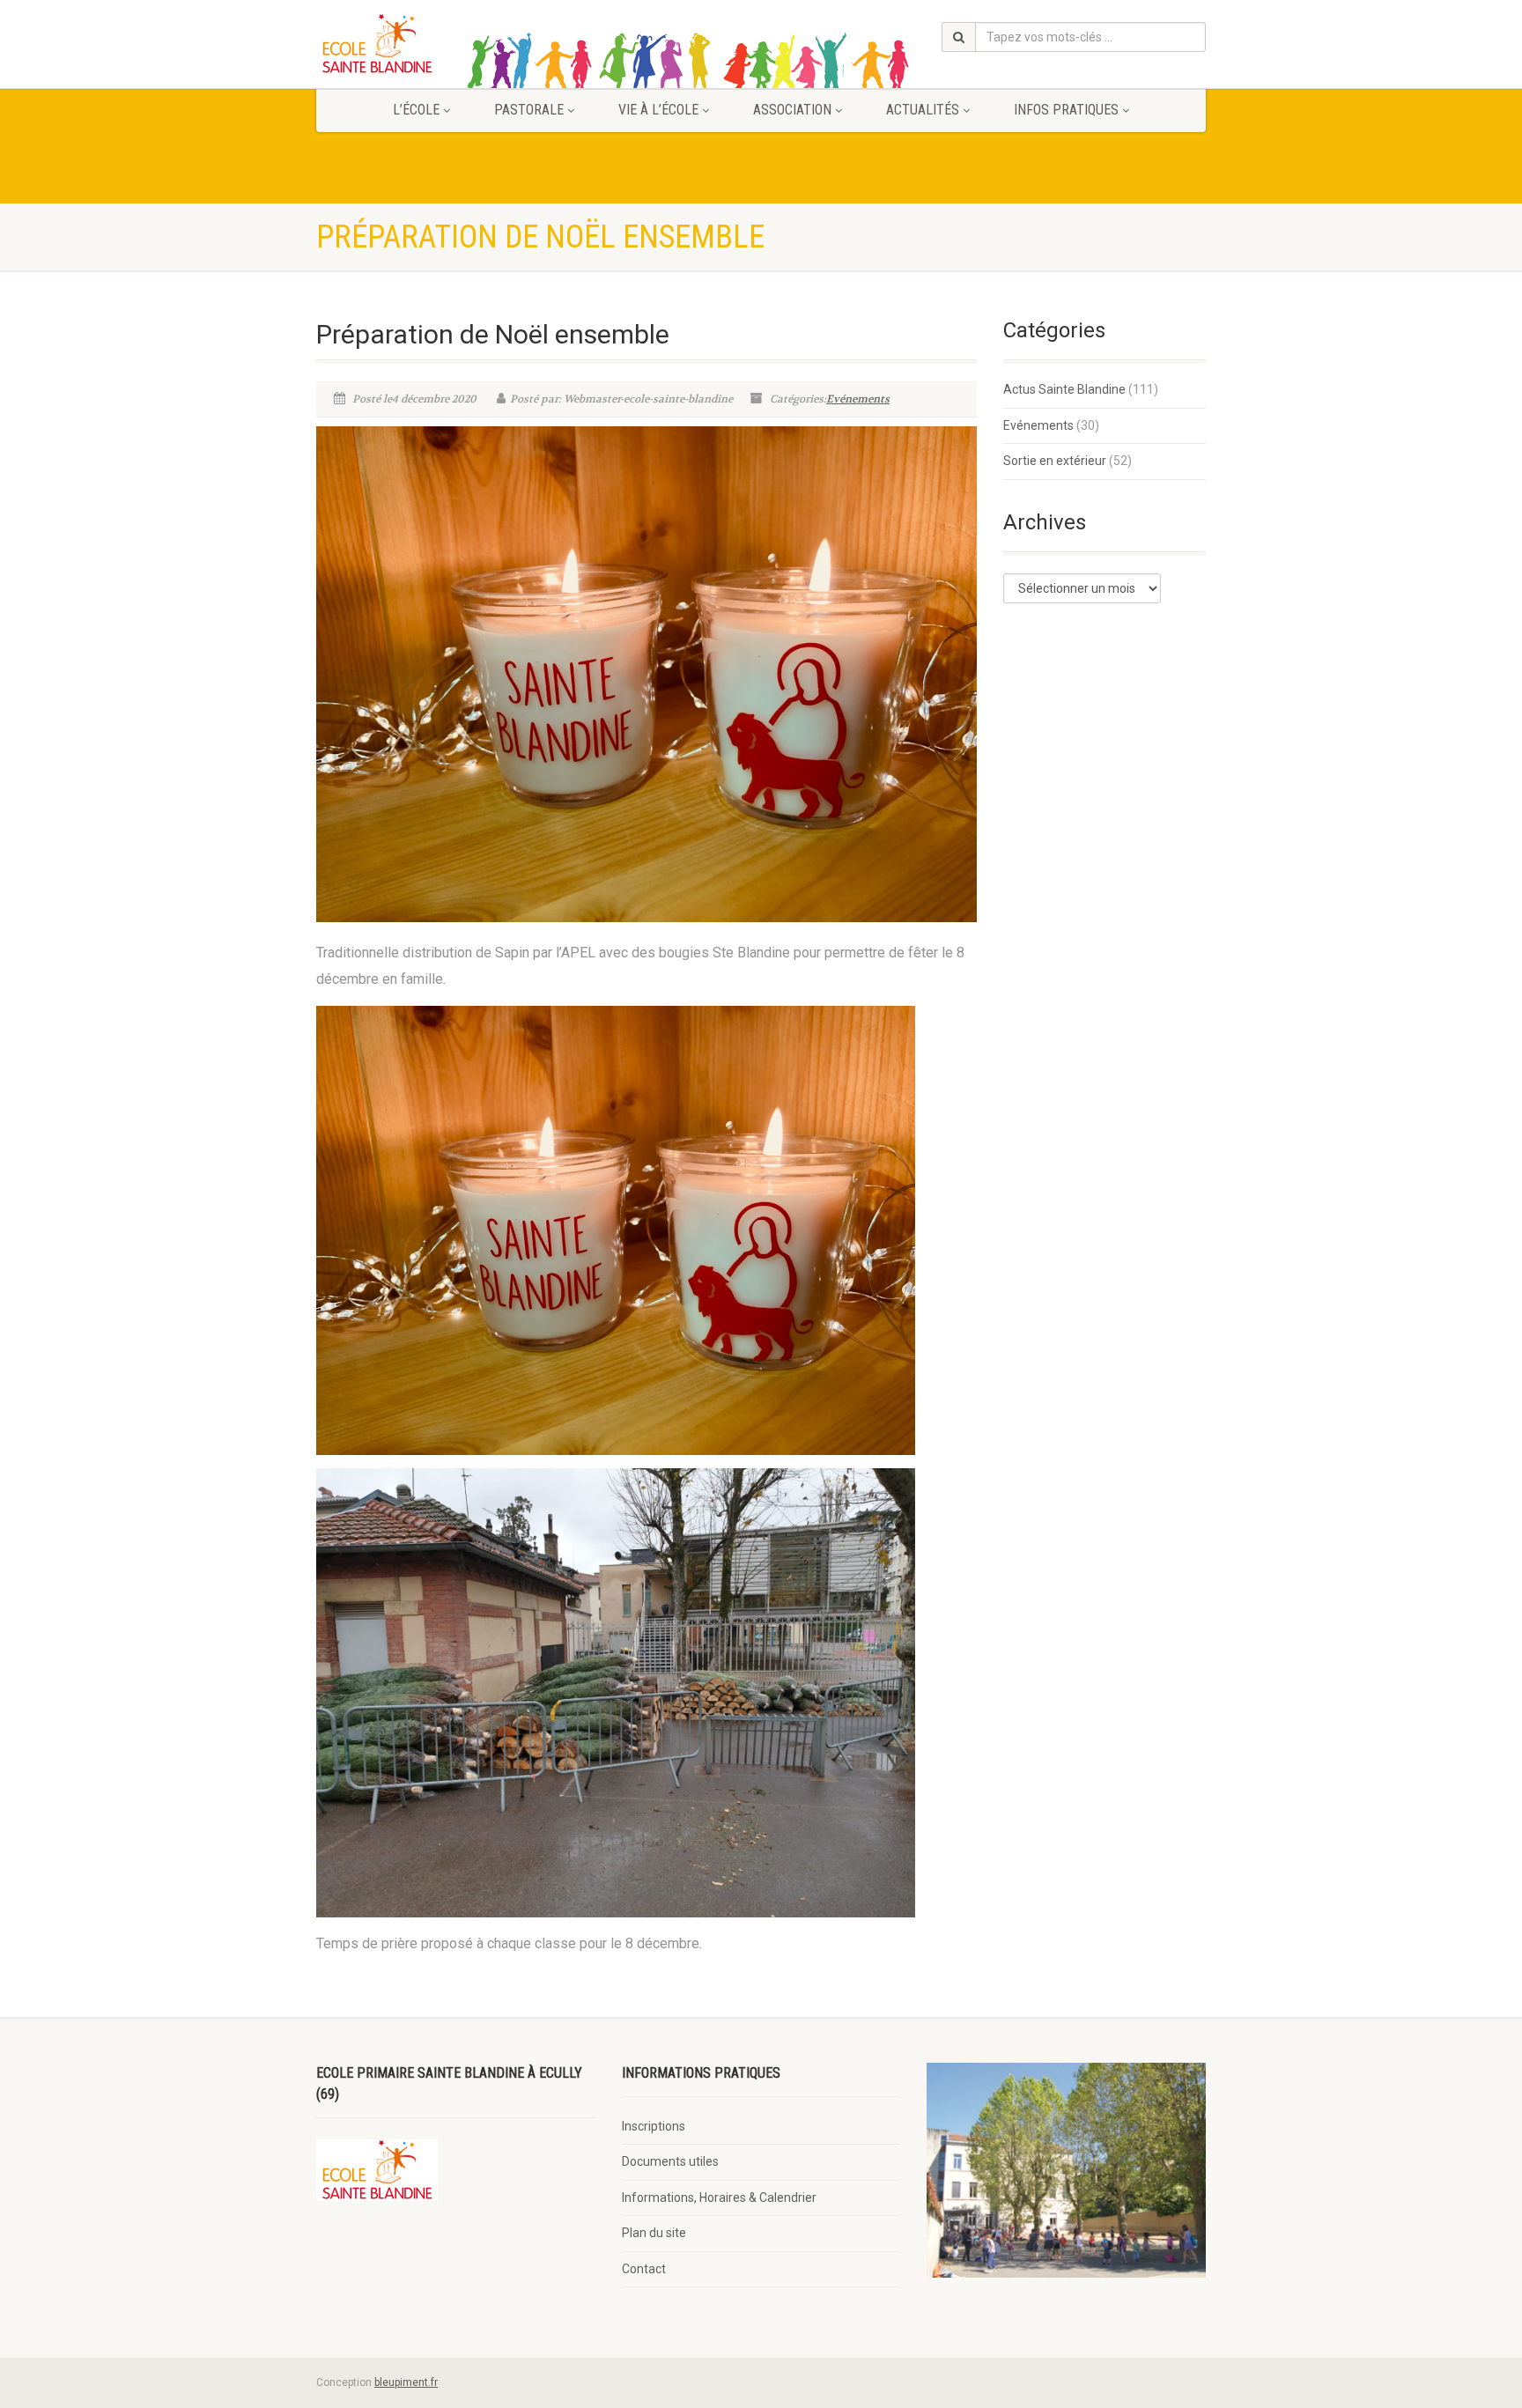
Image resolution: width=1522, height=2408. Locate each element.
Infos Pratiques (1066, 110)
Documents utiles (670, 2161)
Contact (644, 2269)
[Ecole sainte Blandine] (456, 44)
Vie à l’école (658, 110)
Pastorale (529, 110)
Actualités (923, 110)
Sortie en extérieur (1055, 461)
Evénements (858, 399)
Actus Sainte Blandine (1064, 389)
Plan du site (654, 2233)
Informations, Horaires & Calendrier (719, 2197)
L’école (416, 110)
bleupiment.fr (406, 2382)
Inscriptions (654, 2126)
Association (792, 110)
